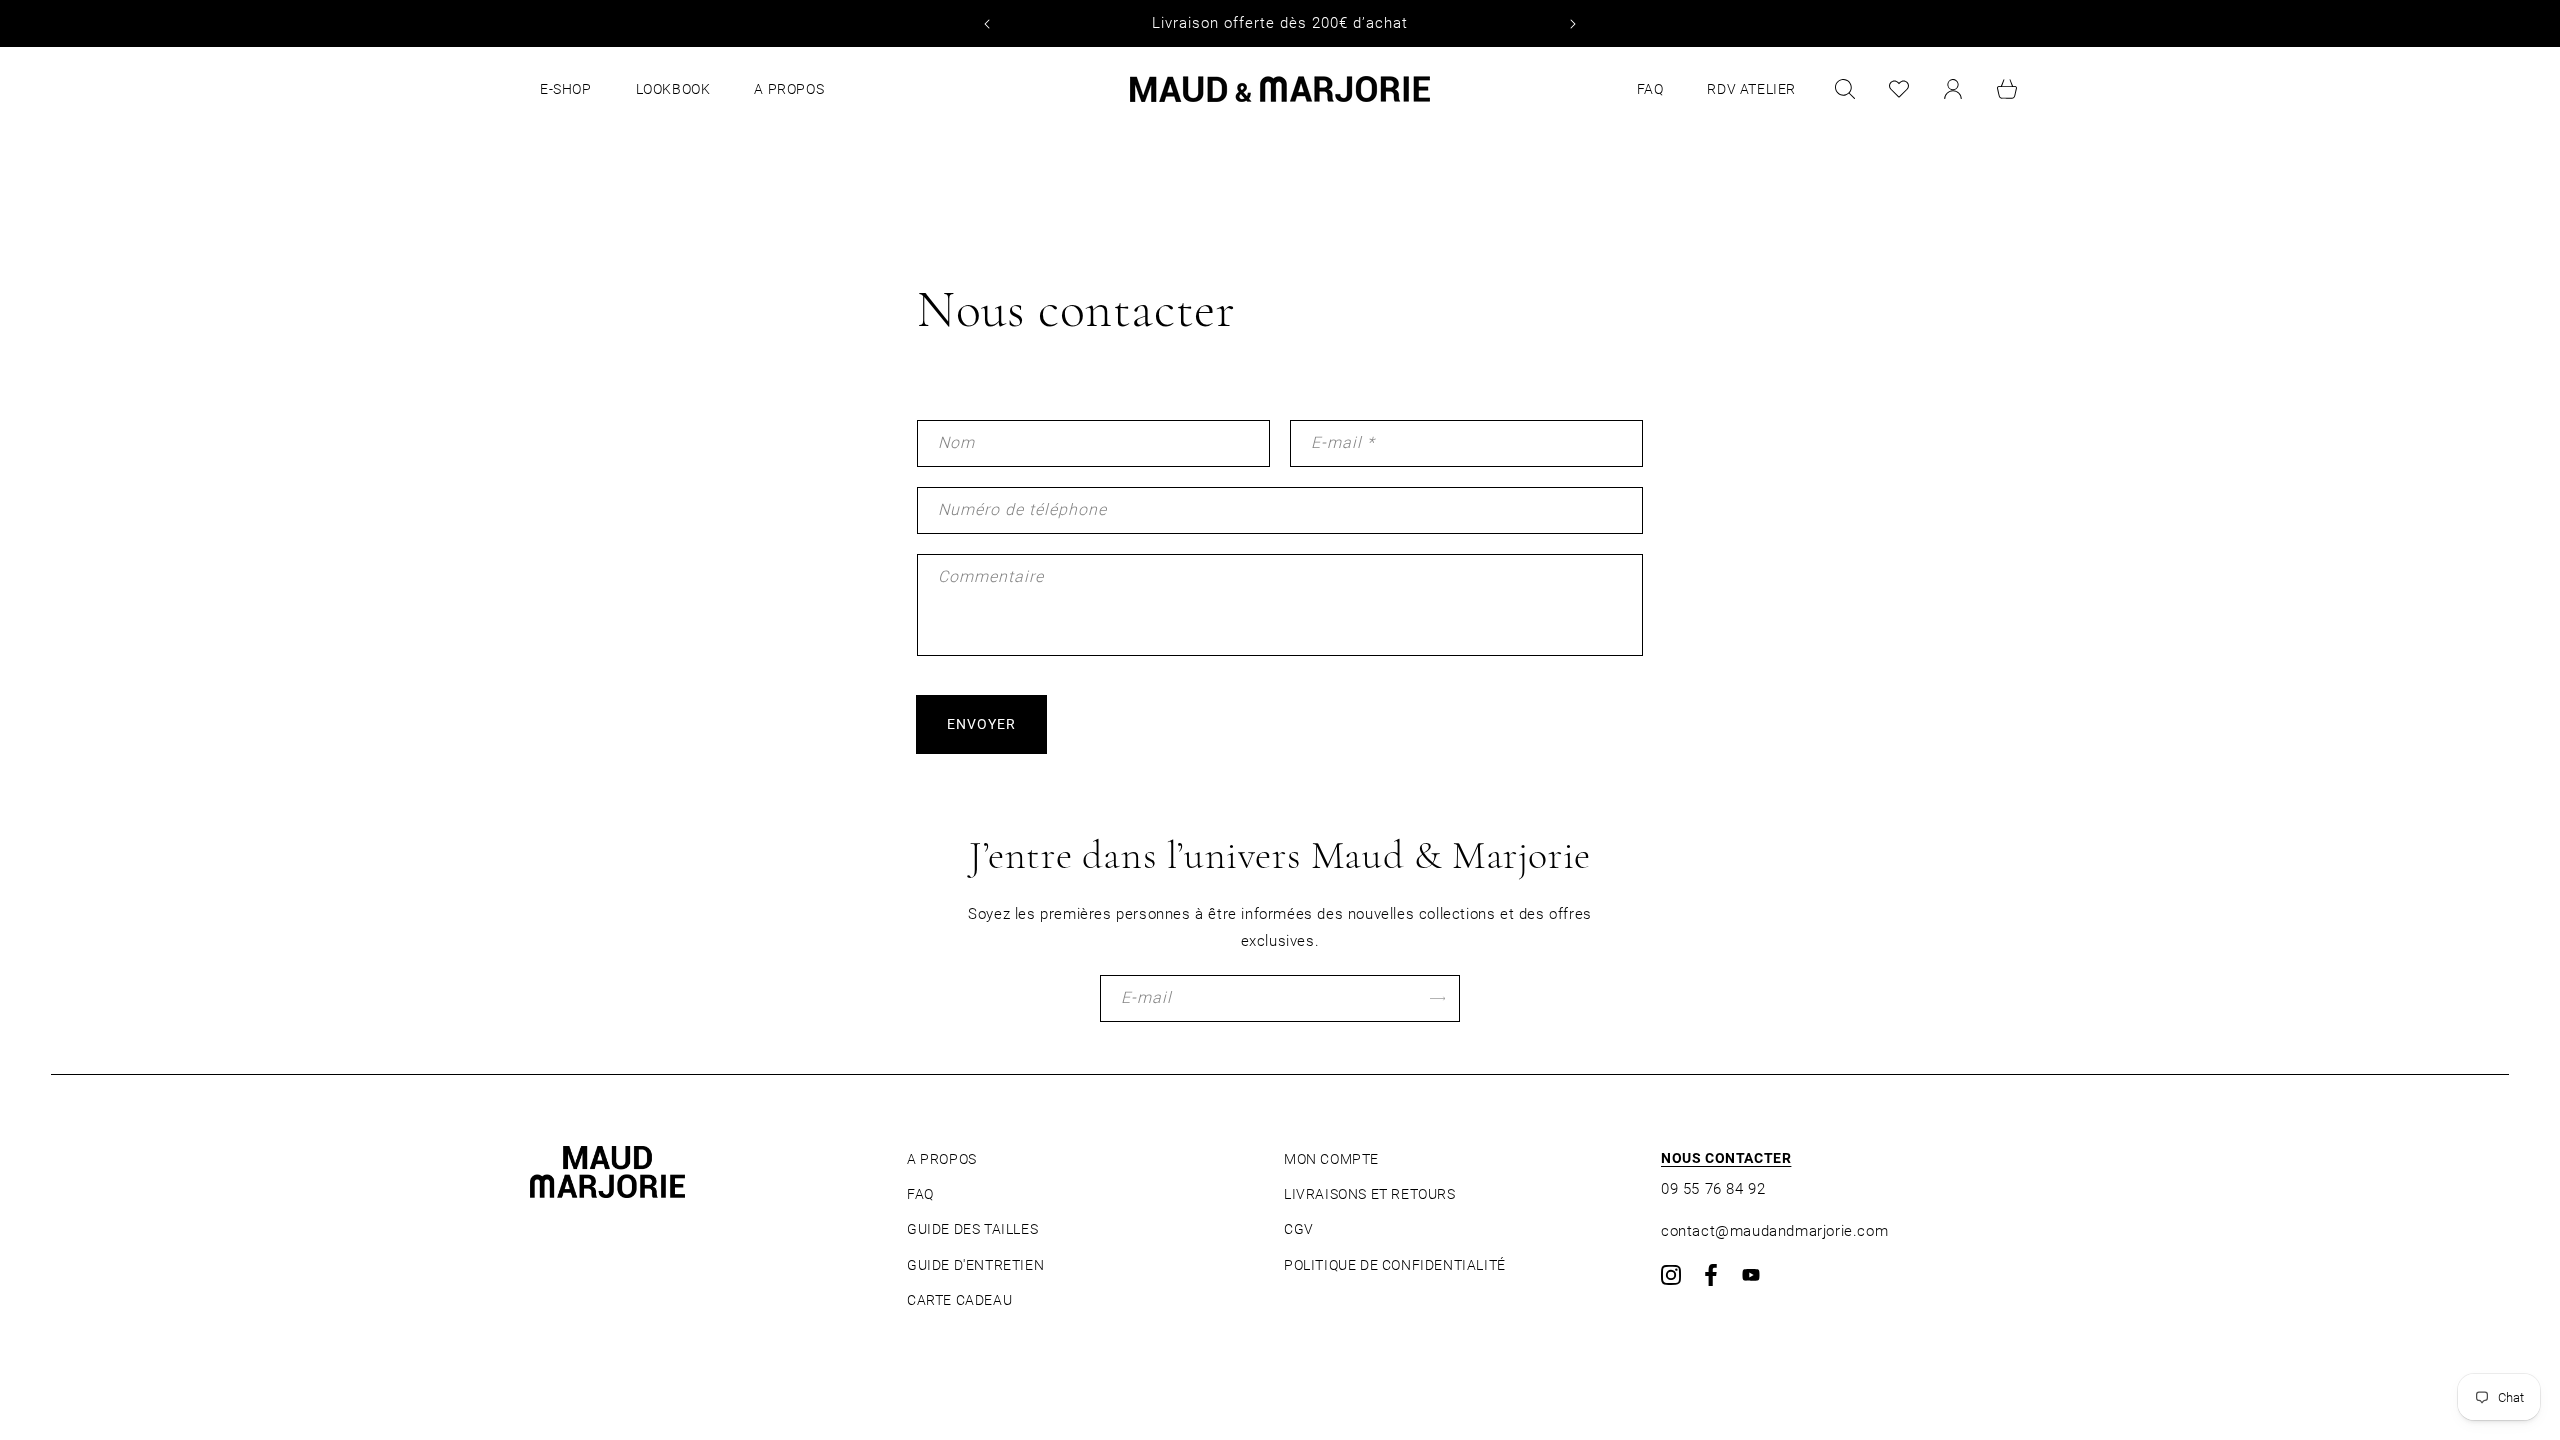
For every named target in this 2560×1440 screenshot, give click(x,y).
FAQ (920, 1194)
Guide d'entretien (975, 1265)
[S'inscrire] (1437, 998)
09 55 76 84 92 (1713, 1189)
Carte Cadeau (959, 1300)
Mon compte (1331, 1159)
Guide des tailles (972, 1229)
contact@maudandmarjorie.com (1774, 1231)
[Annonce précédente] (987, 24)
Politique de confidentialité (1395, 1265)
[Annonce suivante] (1573, 24)
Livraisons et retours (1370, 1194)
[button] (1845, 89)
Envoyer (981, 724)
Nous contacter (1726, 1158)
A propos (942, 1159)
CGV (1299, 1229)
